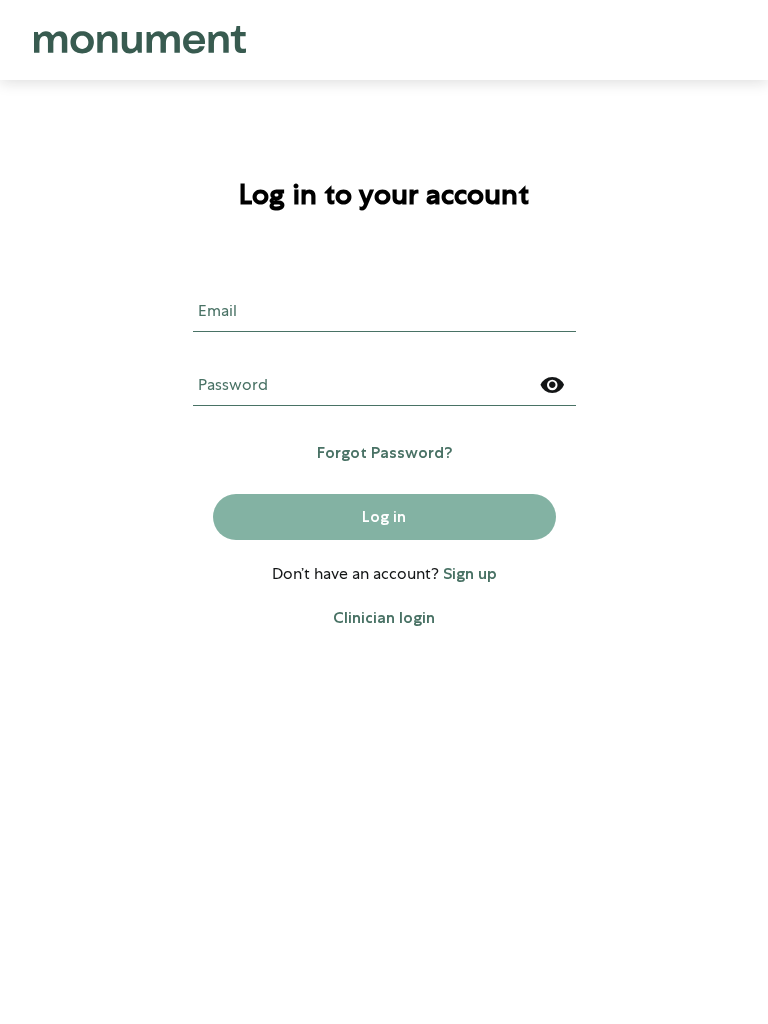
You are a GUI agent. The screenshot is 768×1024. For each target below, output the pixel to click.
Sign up (470, 573)
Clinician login (384, 617)
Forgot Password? (384, 452)
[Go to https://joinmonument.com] (140, 40)
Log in (384, 516)
